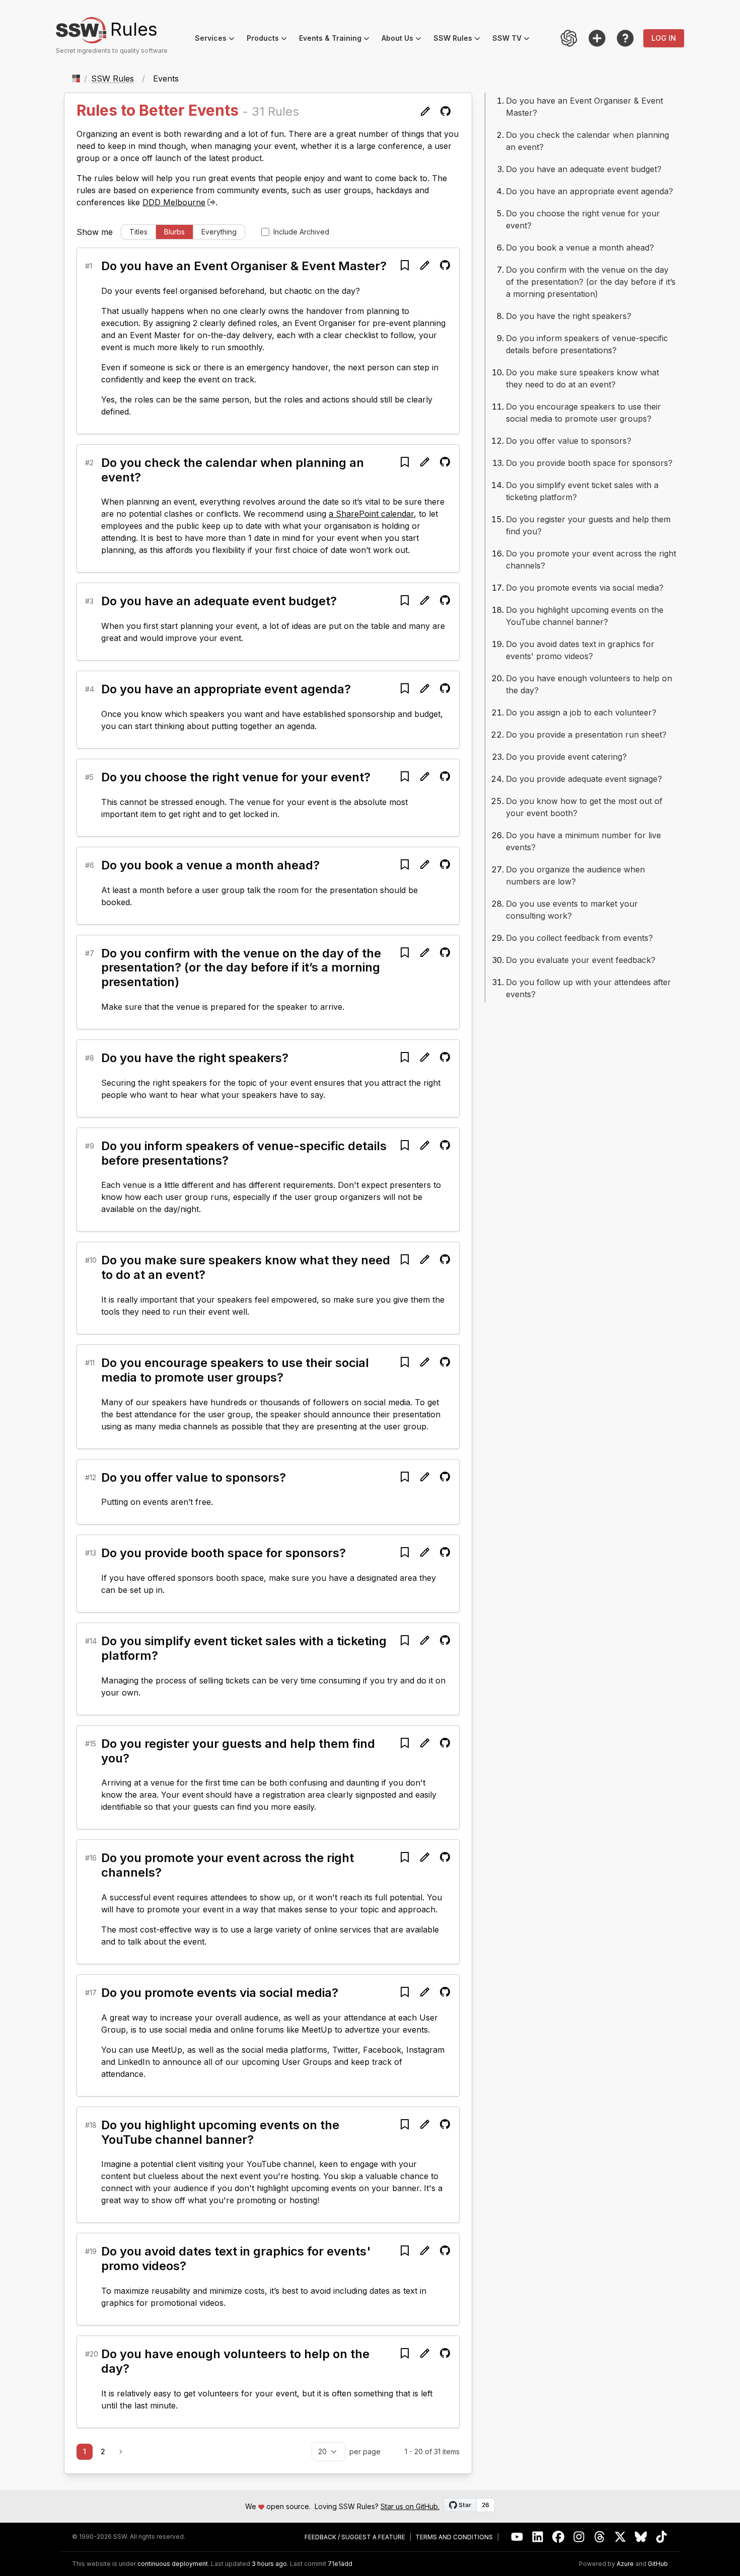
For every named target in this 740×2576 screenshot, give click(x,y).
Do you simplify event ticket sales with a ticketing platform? (244, 1648)
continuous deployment (173, 2564)
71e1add (340, 2564)
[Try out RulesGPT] (569, 38)
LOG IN (664, 38)
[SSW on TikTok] (662, 2537)
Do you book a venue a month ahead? (210, 865)
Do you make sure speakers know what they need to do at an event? (246, 1267)
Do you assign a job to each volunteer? (581, 712)
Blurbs (174, 232)
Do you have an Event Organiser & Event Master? (244, 266)
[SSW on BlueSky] (641, 2537)
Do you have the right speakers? (195, 1058)
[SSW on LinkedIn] (538, 2537)
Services (218, 39)
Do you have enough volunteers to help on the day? (235, 2361)
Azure (625, 2564)
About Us (404, 39)
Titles (138, 232)
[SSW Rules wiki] (625, 38)
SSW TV (514, 39)
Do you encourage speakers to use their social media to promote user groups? (235, 1370)
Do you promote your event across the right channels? (228, 1865)
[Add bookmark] (405, 265)
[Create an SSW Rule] (597, 38)
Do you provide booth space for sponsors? (224, 1553)
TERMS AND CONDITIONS (454, 2537)
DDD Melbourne (174, 202)
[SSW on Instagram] (579, 2537)
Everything (219, 232)
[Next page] (121, 2452)
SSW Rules (460, 39)
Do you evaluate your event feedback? (581, 960)
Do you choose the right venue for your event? (236, 777)
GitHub (658, 2564)
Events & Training (337, 39)
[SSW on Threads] (600, 2537)
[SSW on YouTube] (517, 2537)
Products (270, 39)
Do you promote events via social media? (220, 1993)
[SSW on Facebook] (559, 2537)
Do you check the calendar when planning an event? (233, 470)
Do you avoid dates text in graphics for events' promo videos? (236, 2259)
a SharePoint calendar (371, 514)
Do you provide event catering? (566, 757)
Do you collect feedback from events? (579, 938)
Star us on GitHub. (410, 2506)
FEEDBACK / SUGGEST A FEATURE (355, 2537)
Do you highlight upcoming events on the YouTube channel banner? (220, 2132)
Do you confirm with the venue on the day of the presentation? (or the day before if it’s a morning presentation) (241, 968)
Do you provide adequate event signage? (584, 779)
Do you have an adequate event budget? (219, 601)
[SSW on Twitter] (620, 2537)
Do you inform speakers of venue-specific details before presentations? (244, 1153)
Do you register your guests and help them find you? (238, 1751)
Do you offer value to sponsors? (194, 1477)
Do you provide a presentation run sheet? (586, 735)
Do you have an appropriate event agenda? (226, 689)
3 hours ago (269, 2564)
